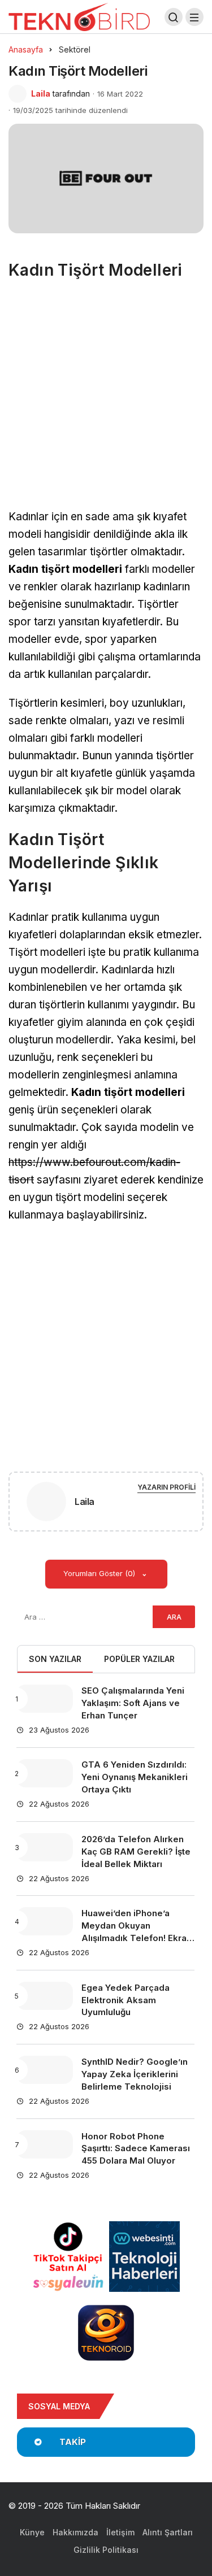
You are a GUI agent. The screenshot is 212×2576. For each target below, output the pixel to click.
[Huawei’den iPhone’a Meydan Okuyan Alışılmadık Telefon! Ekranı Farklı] (45, 1921)
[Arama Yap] (174, 17)
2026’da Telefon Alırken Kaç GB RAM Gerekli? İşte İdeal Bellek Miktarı (136, 1851)
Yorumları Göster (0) (100, 1573)
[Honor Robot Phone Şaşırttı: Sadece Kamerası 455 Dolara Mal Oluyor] (45, 2144)
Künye (32, 2532)
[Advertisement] (106, 399)
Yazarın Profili (166, 1487)
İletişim (120, 2532)
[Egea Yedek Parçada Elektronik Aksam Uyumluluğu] (45, 1996)
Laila (41, 93)
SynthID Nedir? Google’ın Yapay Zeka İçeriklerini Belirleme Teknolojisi (135, 2074)
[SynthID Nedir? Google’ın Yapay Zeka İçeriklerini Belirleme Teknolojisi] (45, 2070)
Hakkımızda (75, 2532)
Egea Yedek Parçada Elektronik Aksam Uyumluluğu (126, 2000)
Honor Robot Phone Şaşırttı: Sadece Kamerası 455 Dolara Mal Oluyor (136, 2149)
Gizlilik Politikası (106, 2550)
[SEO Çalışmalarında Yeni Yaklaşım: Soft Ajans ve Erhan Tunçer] (45, 1699)
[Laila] (46, 1504)
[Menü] (194, 17)
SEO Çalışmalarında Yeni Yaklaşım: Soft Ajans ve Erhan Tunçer (133, 1703)
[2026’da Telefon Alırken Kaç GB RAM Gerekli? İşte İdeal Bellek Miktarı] (45, 1847)
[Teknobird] (79, 16)
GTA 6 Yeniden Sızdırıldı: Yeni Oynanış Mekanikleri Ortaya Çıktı (135, 1777)
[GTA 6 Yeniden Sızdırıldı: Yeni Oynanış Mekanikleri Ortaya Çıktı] (45, 1773)
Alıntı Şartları (168, 2532)
